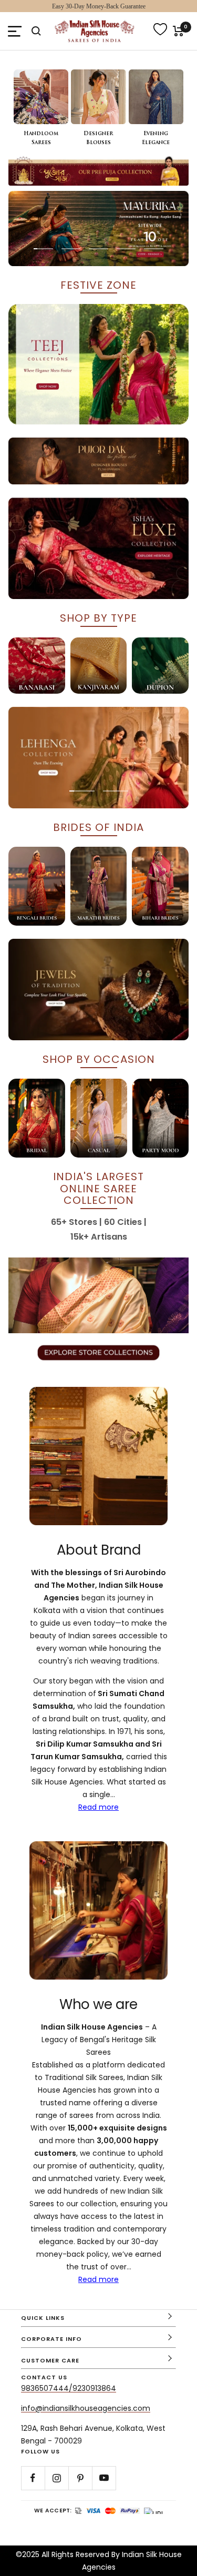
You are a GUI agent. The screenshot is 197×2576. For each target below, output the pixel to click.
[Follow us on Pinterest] (80, 2478)
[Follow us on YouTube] (104, 2478)
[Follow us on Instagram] (56, 2478)
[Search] (36, 31)
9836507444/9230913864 (69, 2388)
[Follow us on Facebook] (33, 2478)
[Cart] (178, 31)
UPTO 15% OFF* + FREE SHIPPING (99, 6)
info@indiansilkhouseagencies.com (86, 2408)
